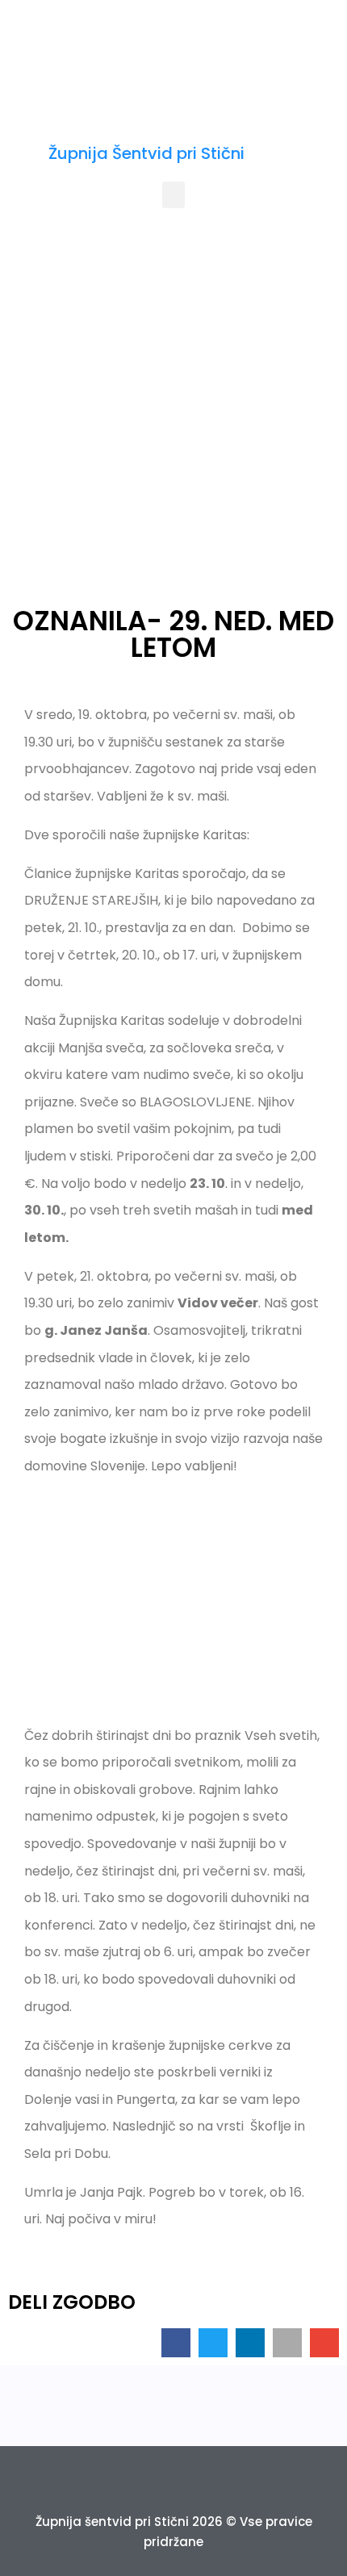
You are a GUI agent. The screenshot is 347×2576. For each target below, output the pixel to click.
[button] (173, 195)
